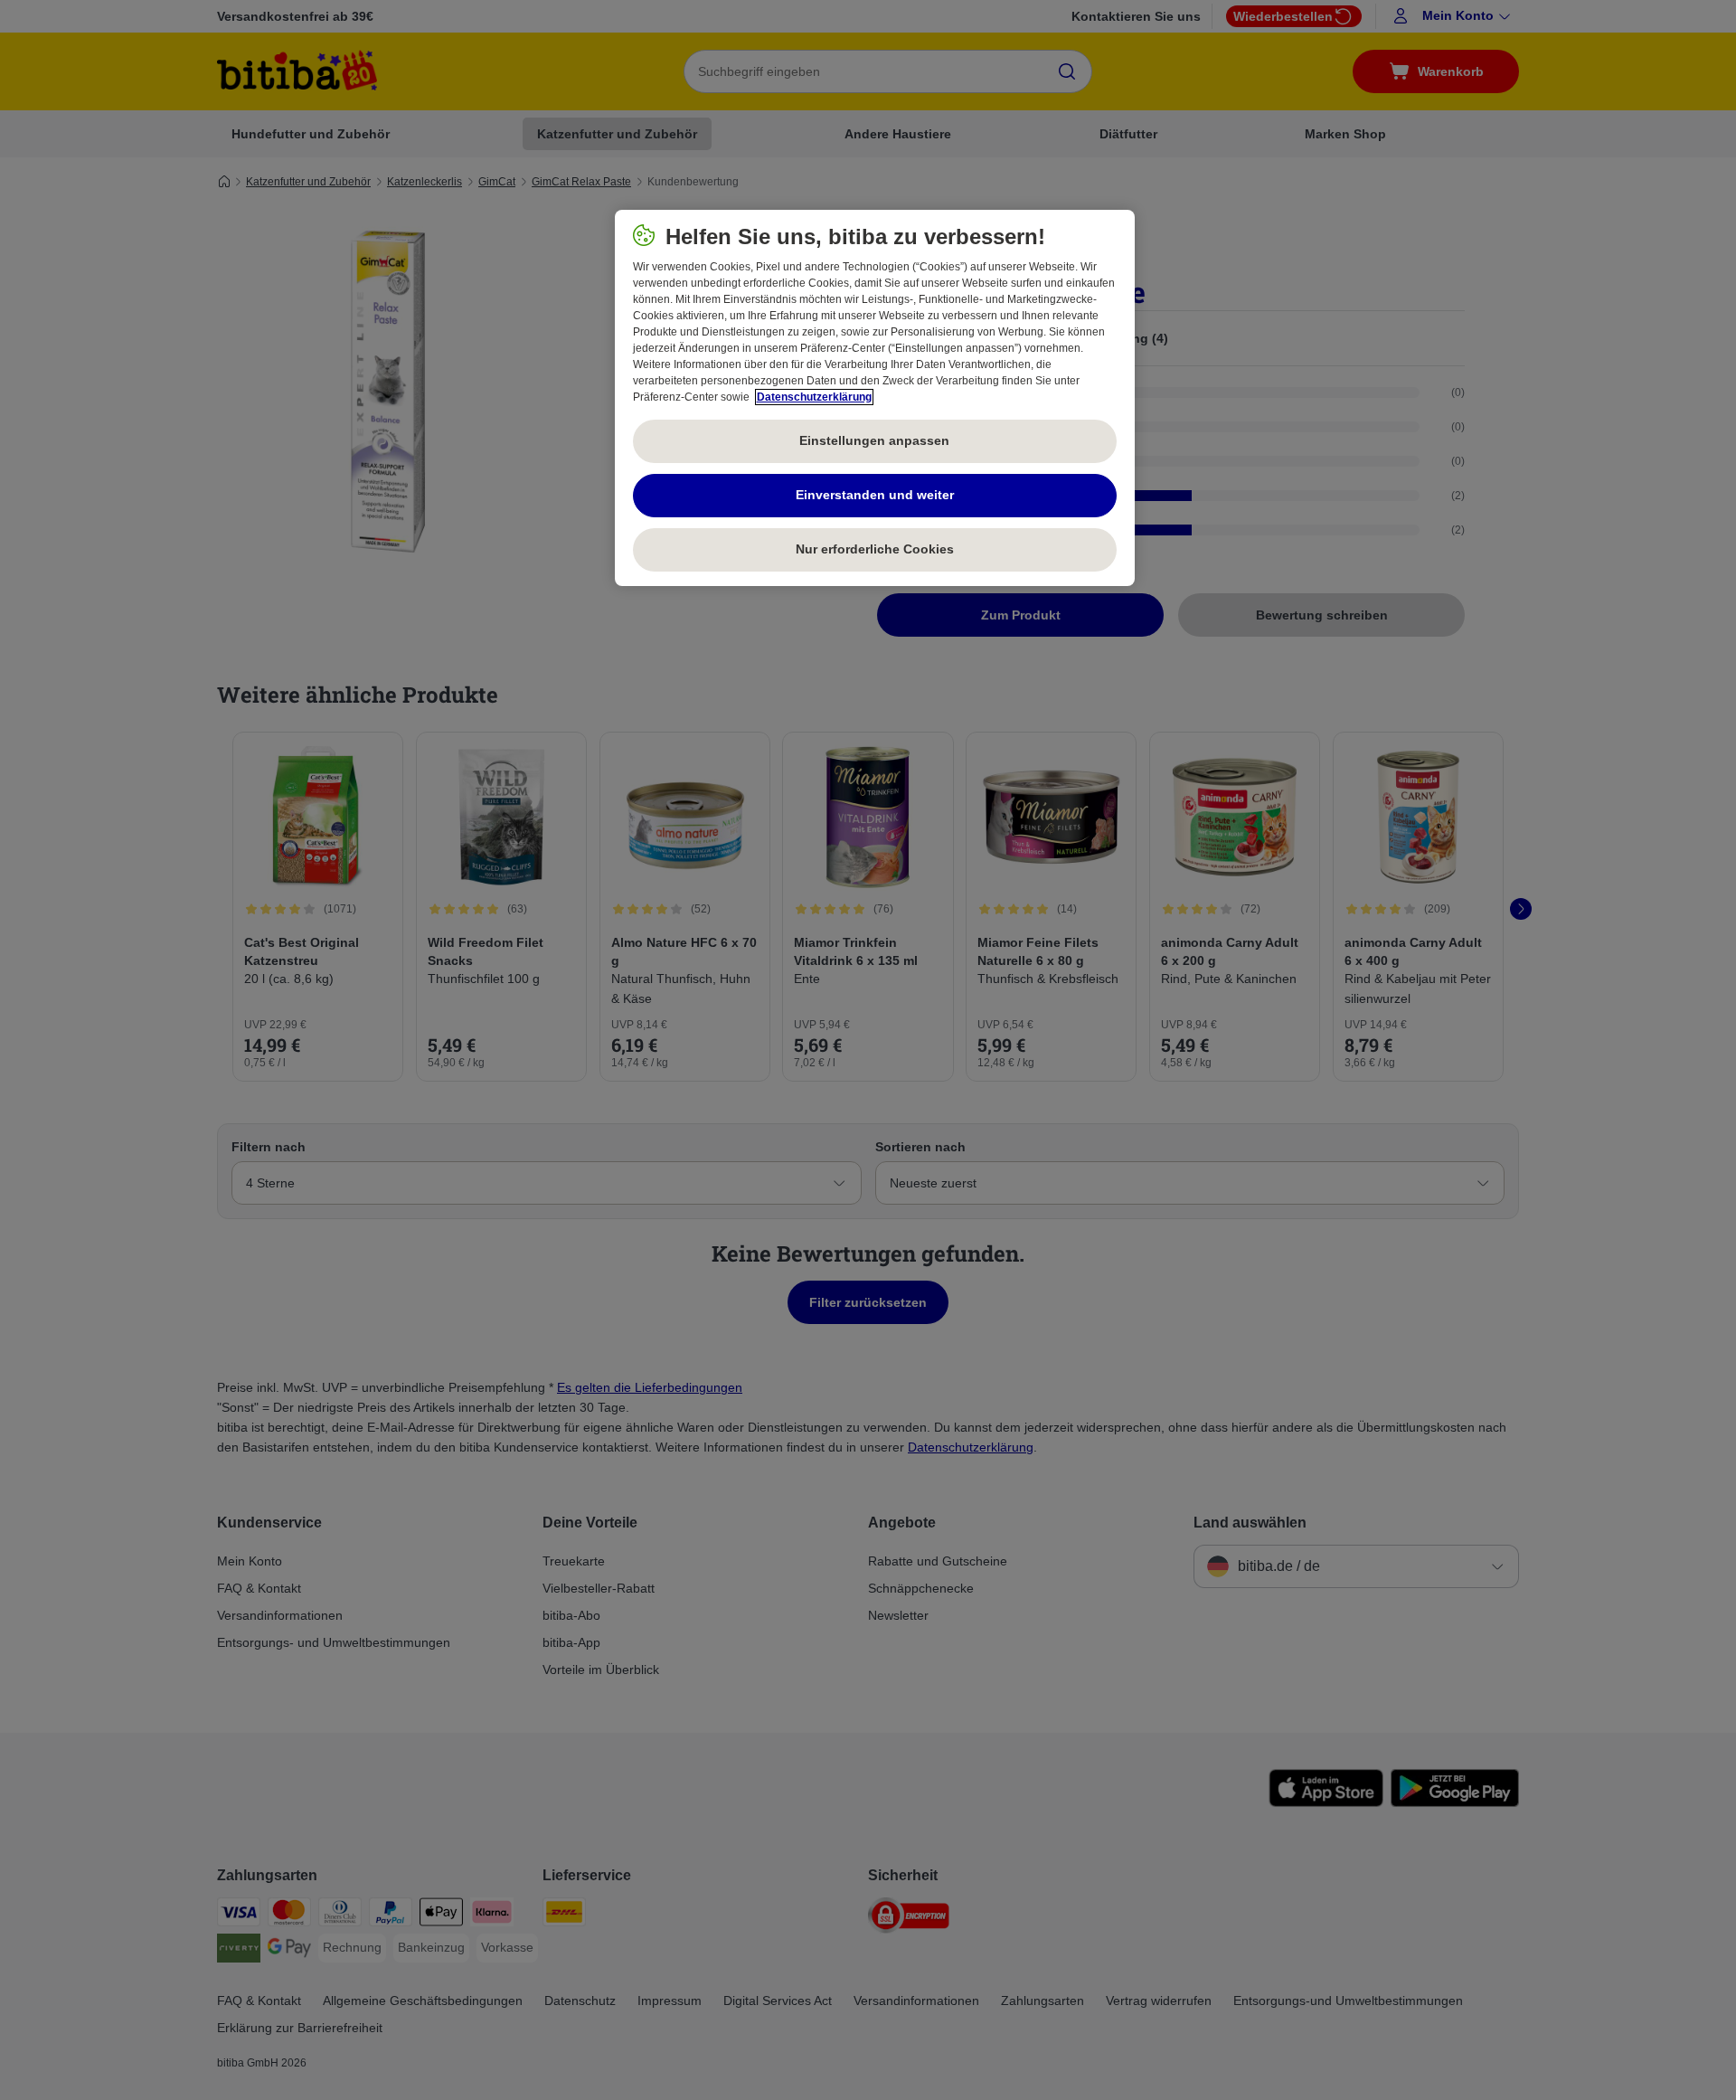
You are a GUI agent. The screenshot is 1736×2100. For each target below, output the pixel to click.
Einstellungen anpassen (874, 440)
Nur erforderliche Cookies (875, 549)
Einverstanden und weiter (875, 495)
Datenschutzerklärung (814, 397)
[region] (875, 398)
